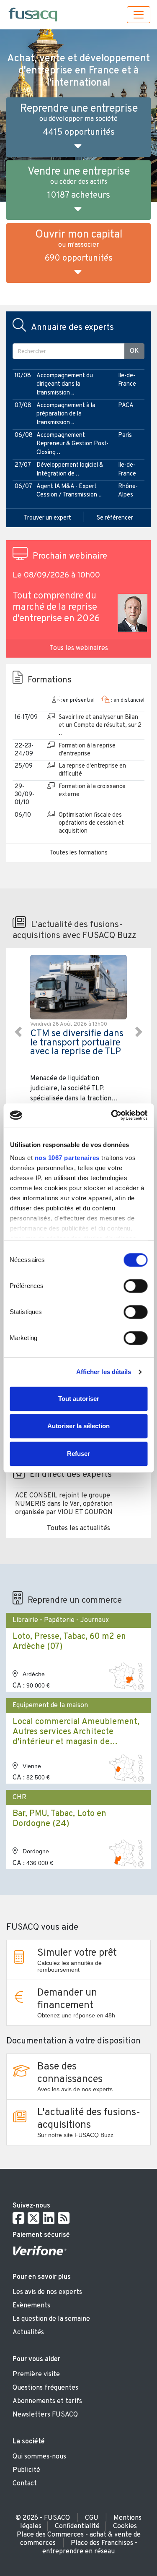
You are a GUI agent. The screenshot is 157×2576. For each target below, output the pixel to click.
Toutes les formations (78, 853)
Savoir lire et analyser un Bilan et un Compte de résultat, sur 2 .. (100, 725)
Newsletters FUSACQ (45, 2415)
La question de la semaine (51, 2319)
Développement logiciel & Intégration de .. (70, 469)
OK (134, 351)
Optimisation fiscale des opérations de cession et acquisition (91, 823)
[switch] (135, 1286)
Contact (25, 2484)
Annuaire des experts (72, 328)
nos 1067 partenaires (67, 1158)
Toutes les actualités (78, 1528)
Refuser (78, 1454)
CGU (92, 2518)
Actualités (28, 2333)
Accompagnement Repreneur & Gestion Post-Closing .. (72, 444)
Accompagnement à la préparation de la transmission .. (66, 414)
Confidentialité (77, 2526)
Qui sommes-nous (39, 2457)
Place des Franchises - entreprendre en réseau (90, 2547)
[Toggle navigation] (139, 15)
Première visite (36, 2375)
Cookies (125, 2526)
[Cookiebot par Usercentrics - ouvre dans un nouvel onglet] (112, 1115)
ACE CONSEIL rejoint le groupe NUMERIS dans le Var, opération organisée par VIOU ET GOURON (64, 1504)
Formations (50, 680)
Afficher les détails (104, 1372)
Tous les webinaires (79, 648)
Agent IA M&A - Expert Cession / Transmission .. (69, 491)
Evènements (31, 2306)
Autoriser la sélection (78, 1426)
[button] (18, 1032)
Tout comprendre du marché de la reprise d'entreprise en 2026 (56, 607)
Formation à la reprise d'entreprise (87, 750)
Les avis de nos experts (47, 2292)
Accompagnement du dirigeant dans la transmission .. (65, 384)
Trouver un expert (48, 518)
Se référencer (115, 518)
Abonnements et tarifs (47, 2401)
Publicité (26, 2470)
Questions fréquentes (45, 2388)
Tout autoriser (79, 1399)
